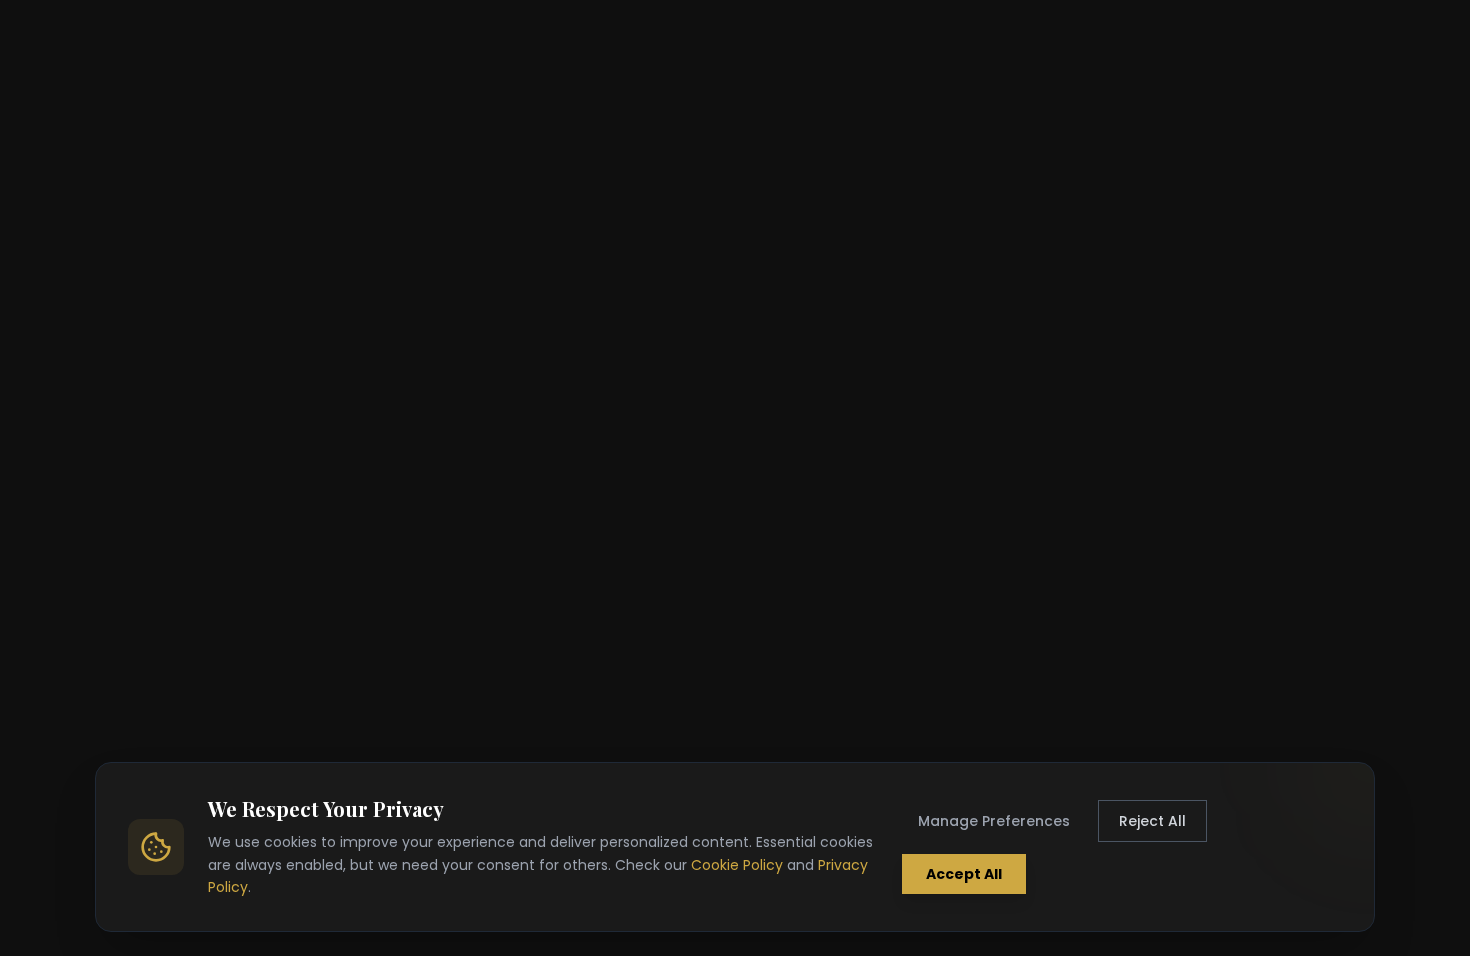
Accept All (964, 874)
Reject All (1152, 821)
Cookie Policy (737, 865)
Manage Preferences (994, 821)
